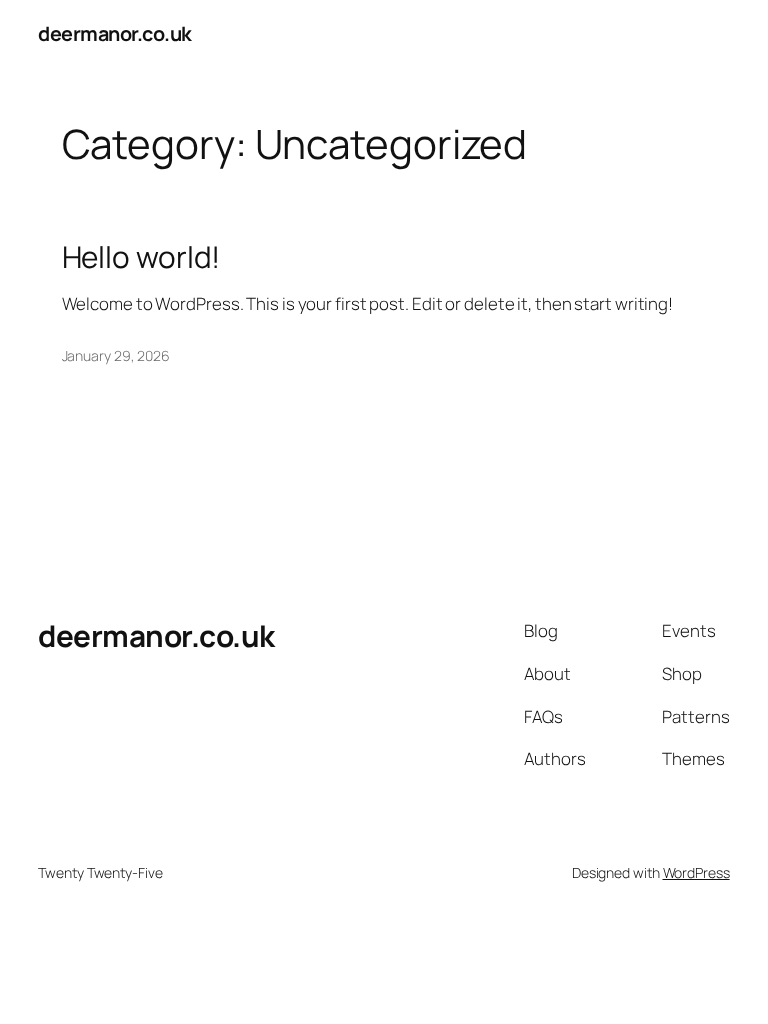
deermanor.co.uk (115, 33)
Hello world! (141, 256)
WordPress (696, 872)
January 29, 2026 (116, 355)
